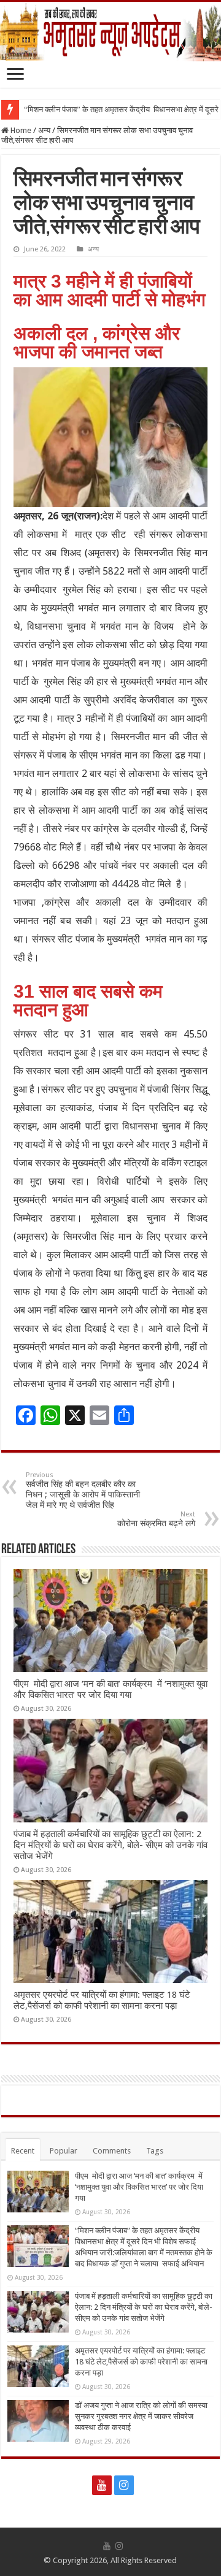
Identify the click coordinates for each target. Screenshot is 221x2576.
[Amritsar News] (110, 32)
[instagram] (124, 2485)
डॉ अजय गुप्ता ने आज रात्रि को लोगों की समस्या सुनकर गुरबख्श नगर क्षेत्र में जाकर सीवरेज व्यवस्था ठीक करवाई (141, 2416)
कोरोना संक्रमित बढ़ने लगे (156, 1519)
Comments (112, 2151)
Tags (155, 2151)
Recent (23, 2151)
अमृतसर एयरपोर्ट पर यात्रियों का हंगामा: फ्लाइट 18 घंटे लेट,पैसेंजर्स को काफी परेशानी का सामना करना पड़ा (102, 2000)
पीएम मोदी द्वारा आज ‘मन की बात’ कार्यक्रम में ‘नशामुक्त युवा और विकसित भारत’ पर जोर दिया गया (110, 1689)
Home (20, 130)
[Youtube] (102, 2485)
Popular (64, 2151)
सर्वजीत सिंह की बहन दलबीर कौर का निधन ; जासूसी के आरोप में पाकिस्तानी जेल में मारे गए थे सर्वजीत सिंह (83, 1490)
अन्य (44, 130)
